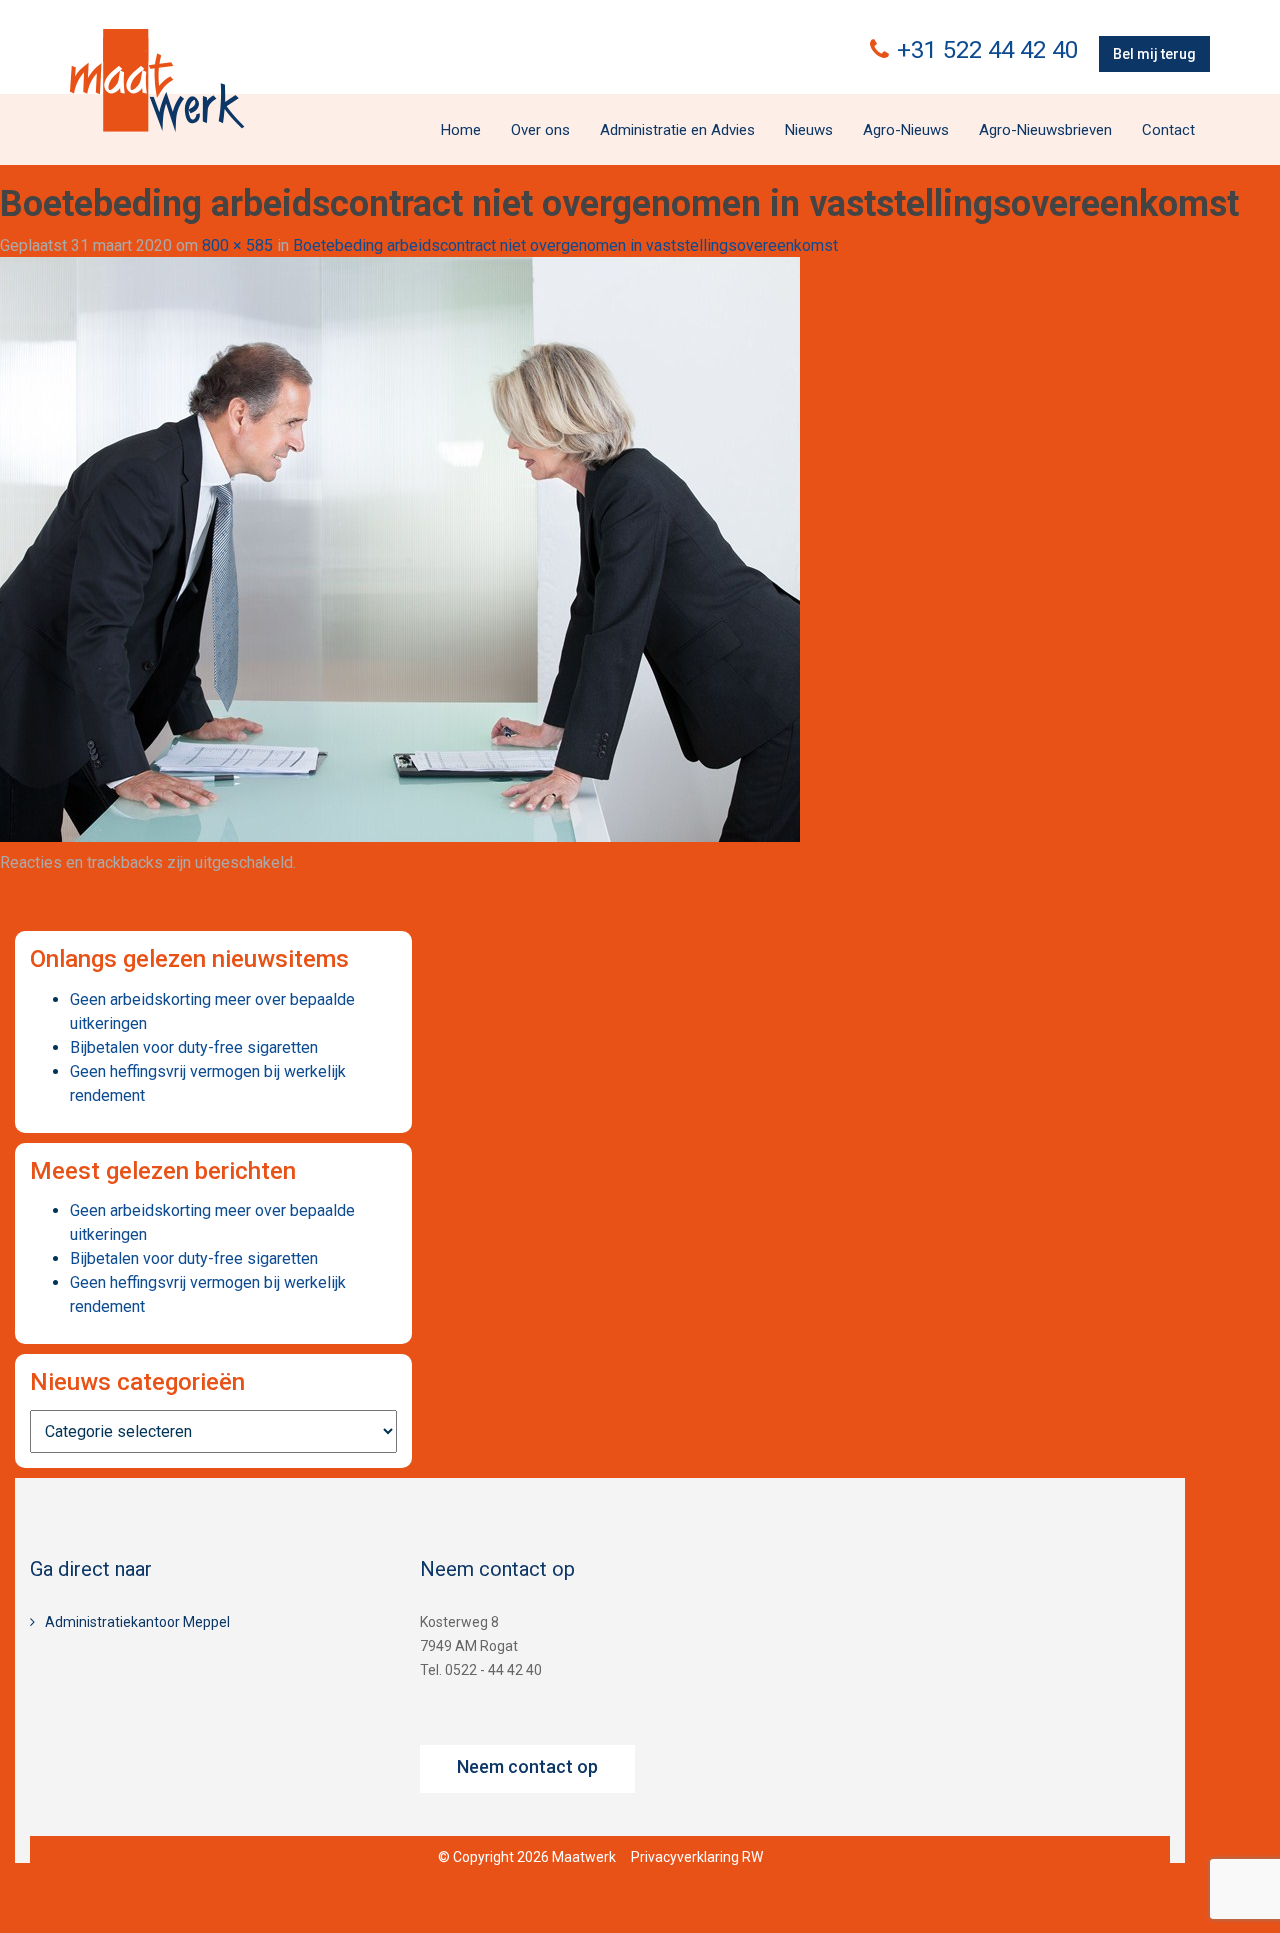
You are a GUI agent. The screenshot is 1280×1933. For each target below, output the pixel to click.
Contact (1168, 130)
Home (461, 130)
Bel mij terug (1154, 54)
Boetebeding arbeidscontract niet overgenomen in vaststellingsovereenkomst (565, 245)
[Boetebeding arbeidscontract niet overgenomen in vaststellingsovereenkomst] (400, 548)
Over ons (540, 130)
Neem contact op (527, 1766)
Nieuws (809, 130)
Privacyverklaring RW (697, 1857)
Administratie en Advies (677, 130)
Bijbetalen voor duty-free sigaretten (194, 1047)
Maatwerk (157, 80)
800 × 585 (237, 245)
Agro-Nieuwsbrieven (1045, 130)
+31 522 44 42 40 (987, 50)
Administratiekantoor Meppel (137, 1622)
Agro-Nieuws (906, 130)
